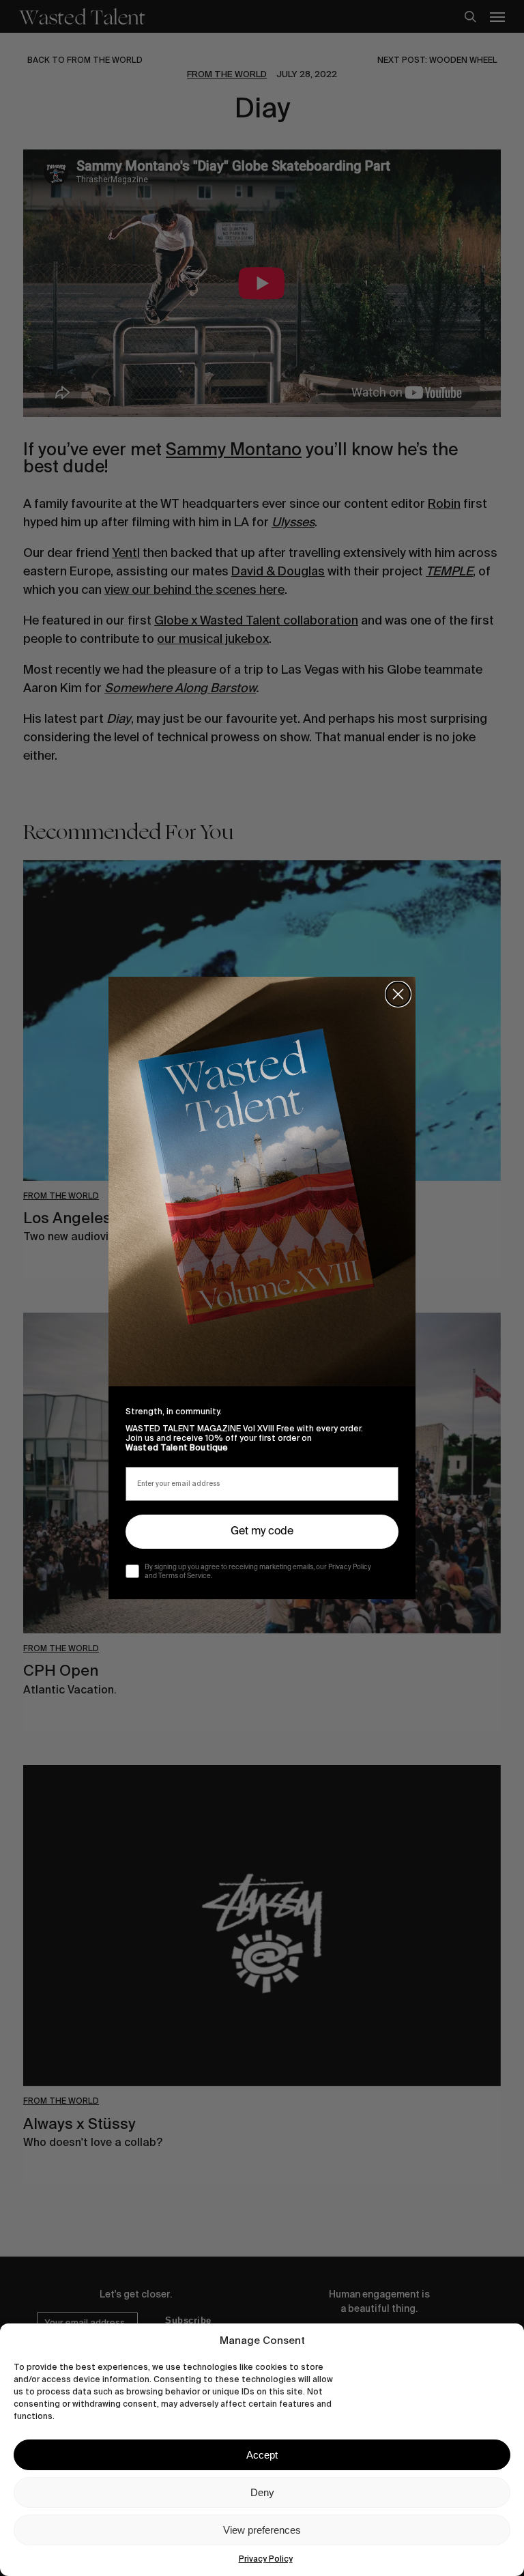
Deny (262, 2492)
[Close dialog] (398, 994)
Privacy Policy (266, 2559)
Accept (262, 2455)
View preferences (262, 2530)
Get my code (262, 1532)
